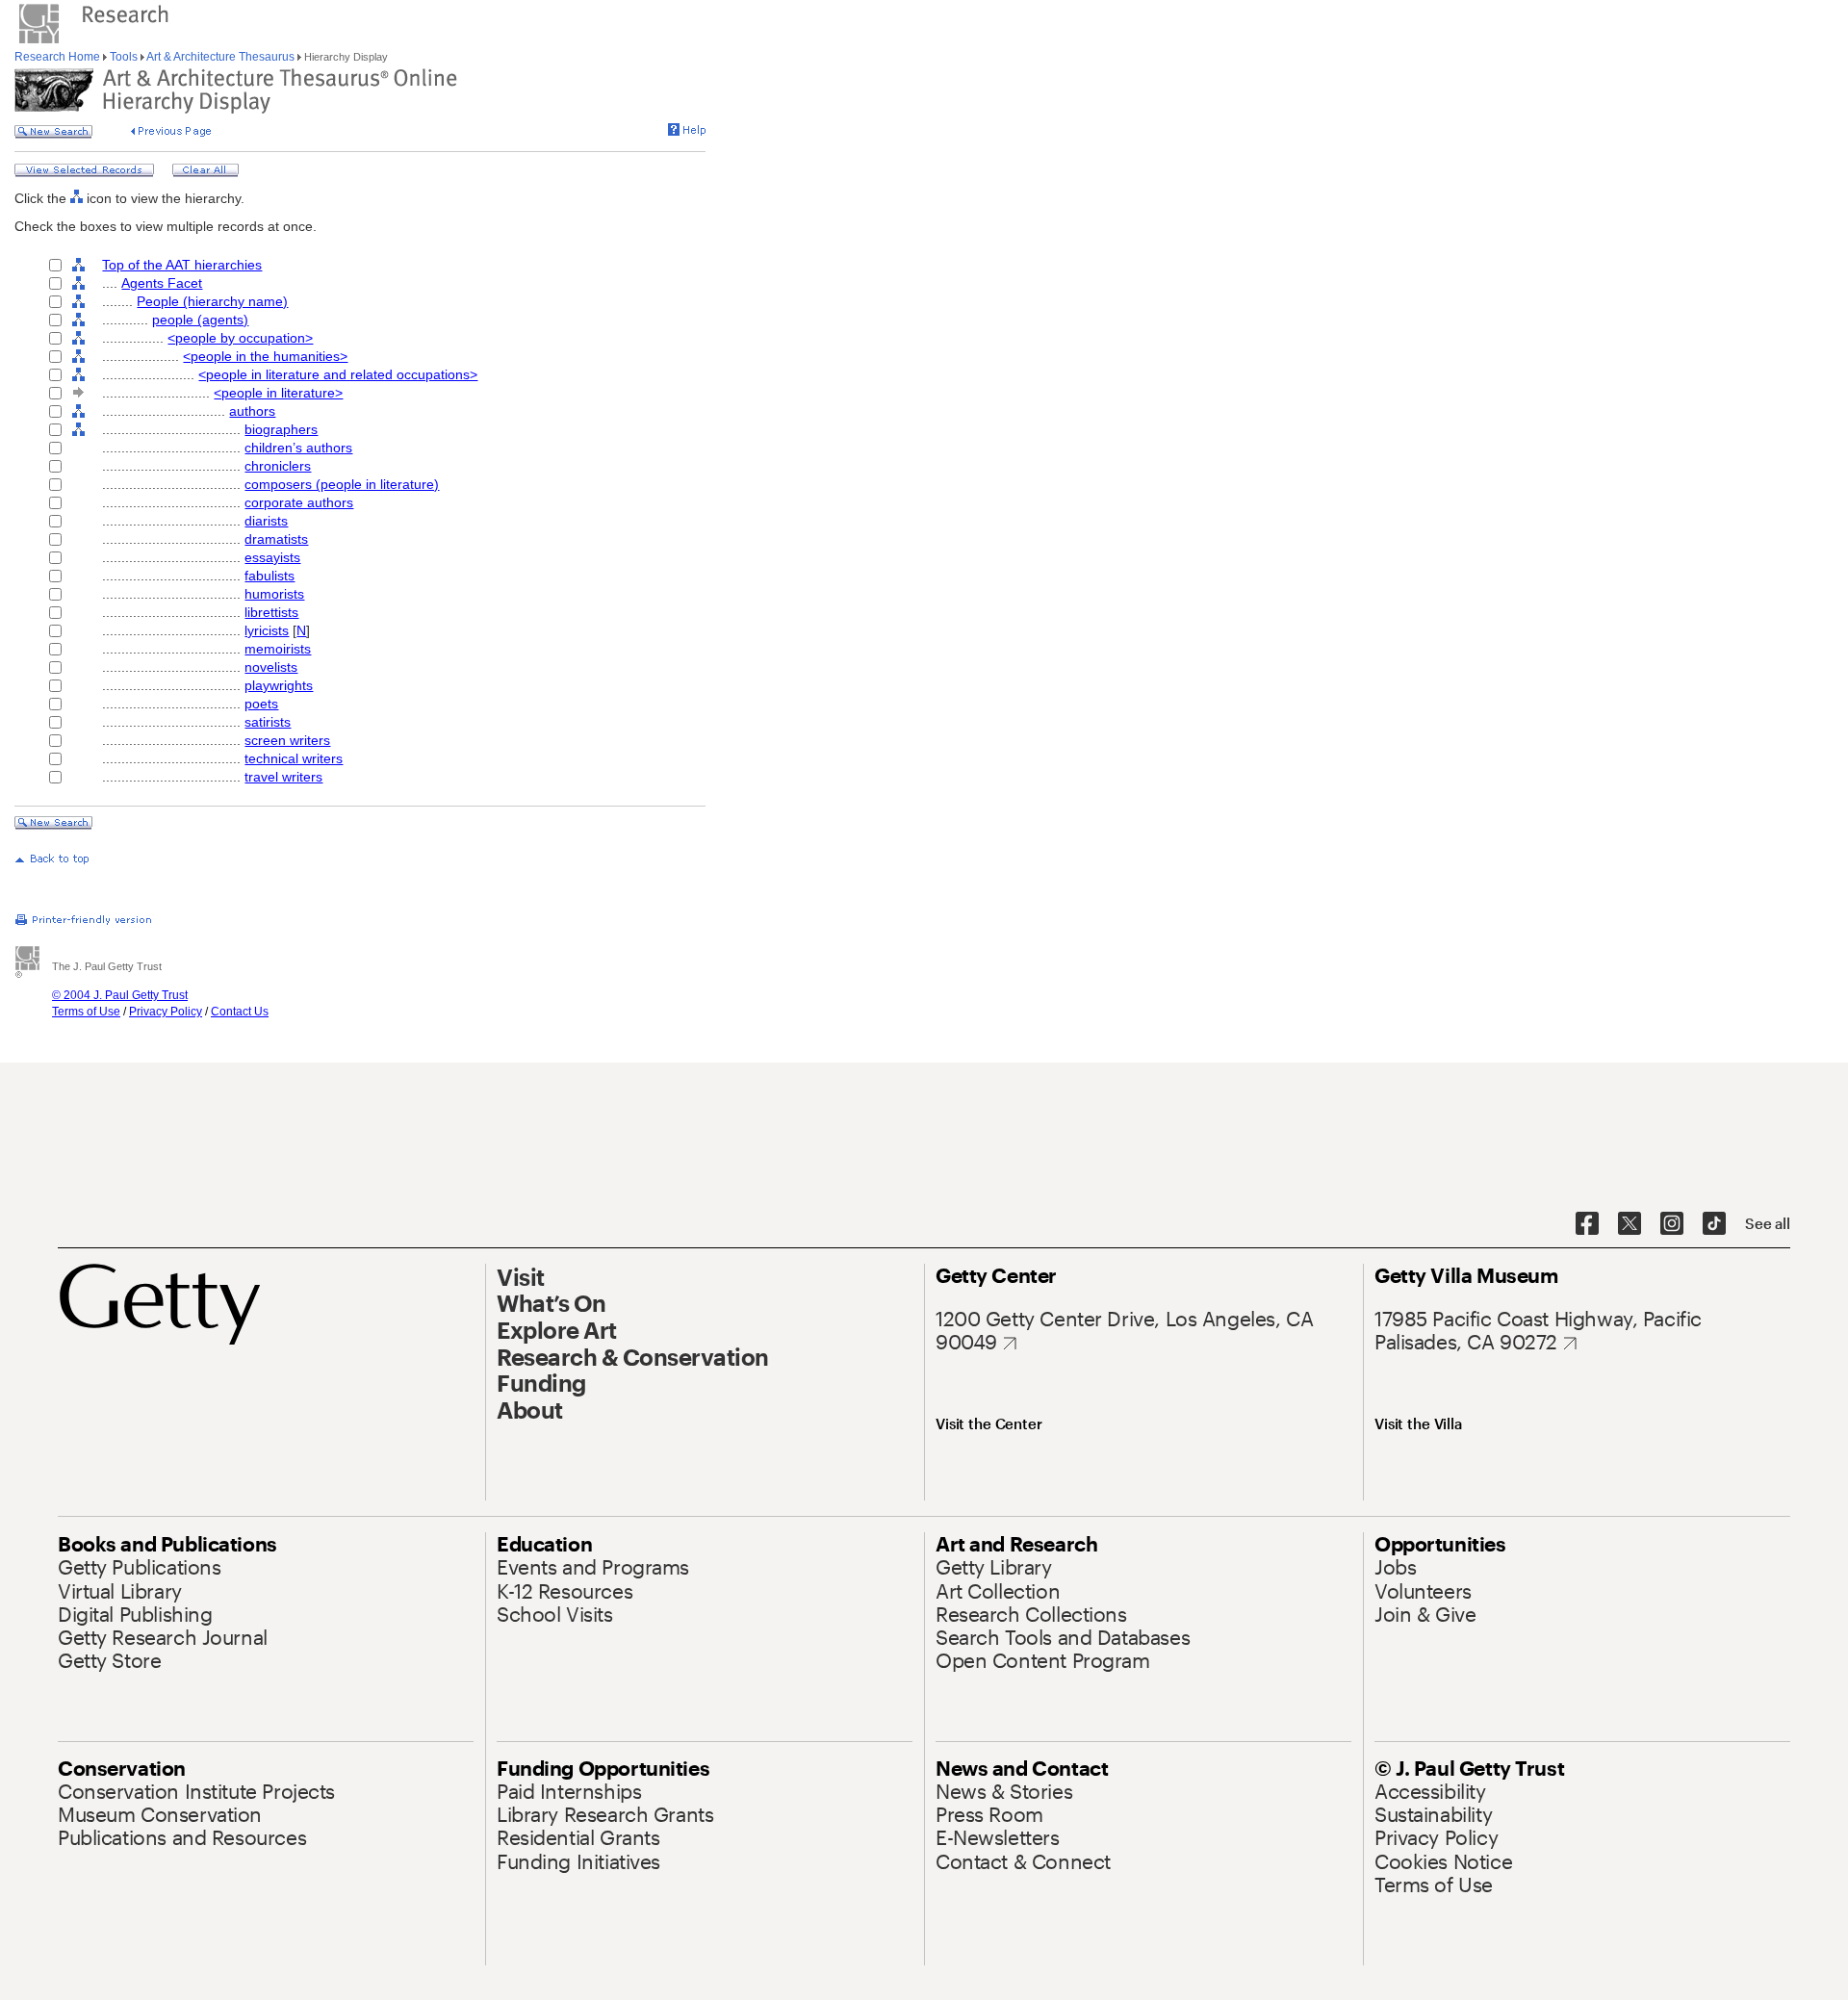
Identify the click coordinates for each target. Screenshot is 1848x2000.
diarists (266, 521)
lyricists (267, 630)
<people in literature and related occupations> (338, 374)
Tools (124, 57)
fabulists (269, 576)
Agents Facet (162, 283)
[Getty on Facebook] (1587, 1224)
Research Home (59, 57)
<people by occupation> (240, 338)
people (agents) (200, 320)
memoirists (278, 649)
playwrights (279, 685)
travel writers (283, 777)
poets (261, 704)
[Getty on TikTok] (1714, 1224)
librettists (271, 612)
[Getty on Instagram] (1672, 1224)
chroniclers (278, 466)
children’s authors (298, 448)
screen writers (287, 740)
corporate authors (299, 502)
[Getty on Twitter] (1630, 1224)
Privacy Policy (166, 1012)
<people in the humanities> (265, 356)
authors (252, 411)
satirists (268, 722)
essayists (272, 557)
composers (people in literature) (342, 484)
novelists (271, 667)
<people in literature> (278, 393)
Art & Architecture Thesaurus (221, 57)
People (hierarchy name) (212, 301)
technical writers (294, 758)
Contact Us (240, 1012)
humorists (274, 594)
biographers (281, 429)
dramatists (276, 539)
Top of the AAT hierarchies (182, 265)
